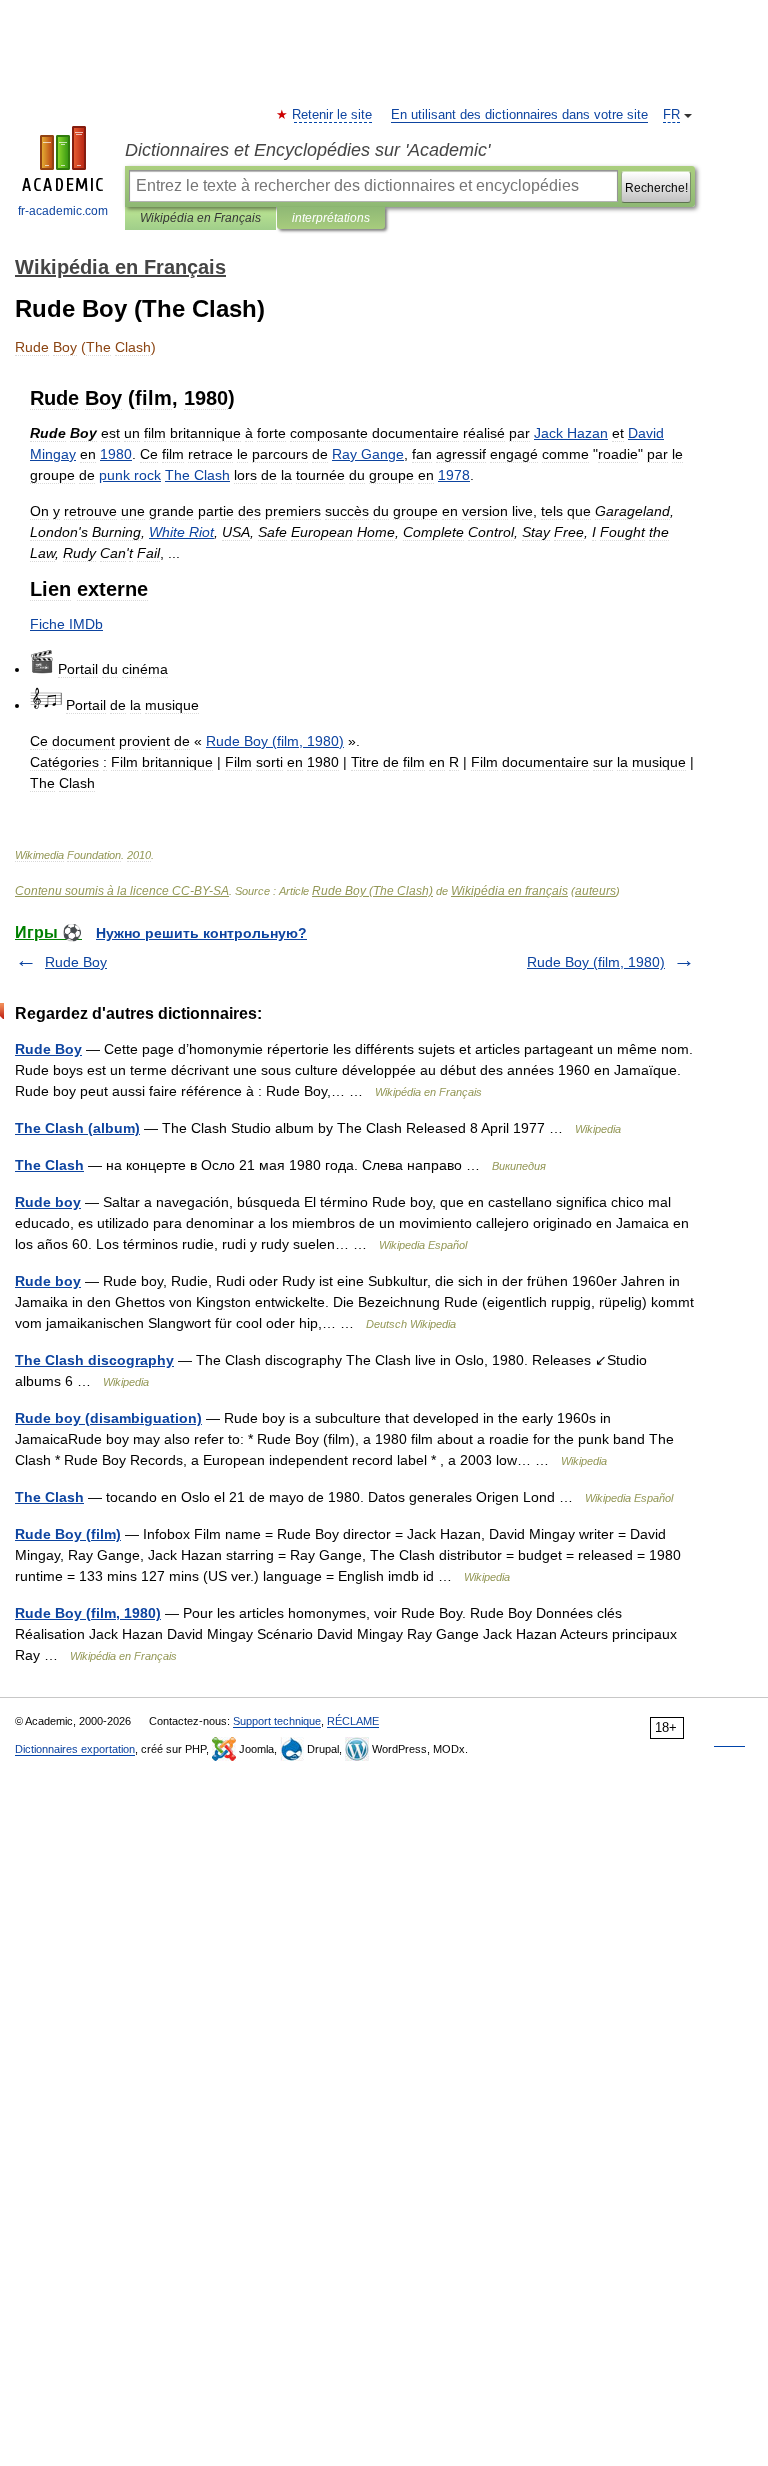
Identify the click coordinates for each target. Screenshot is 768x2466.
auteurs (595, 891)
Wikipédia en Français (200, 218)
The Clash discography (94, 1360)
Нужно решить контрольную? (201, 933)
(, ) (275, 741)
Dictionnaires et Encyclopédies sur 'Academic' (307, 150)
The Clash (49, 1165)
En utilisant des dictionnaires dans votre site (519, 115)
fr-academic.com (63, 211)
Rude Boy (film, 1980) (596, 962)
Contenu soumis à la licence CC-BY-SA (122, 891)
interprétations (331, 218)
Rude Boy (76, 962)
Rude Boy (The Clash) (372, 891)
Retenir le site (333, 115)
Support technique (277, 1721)
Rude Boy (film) (68, 1534)
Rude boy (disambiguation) (108, 1418)
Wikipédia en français (509, 891)
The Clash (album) (77, 1128)
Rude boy (48, 1202)
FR (671, 115)
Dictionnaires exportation (75, 1749)
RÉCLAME (353, 1721)
